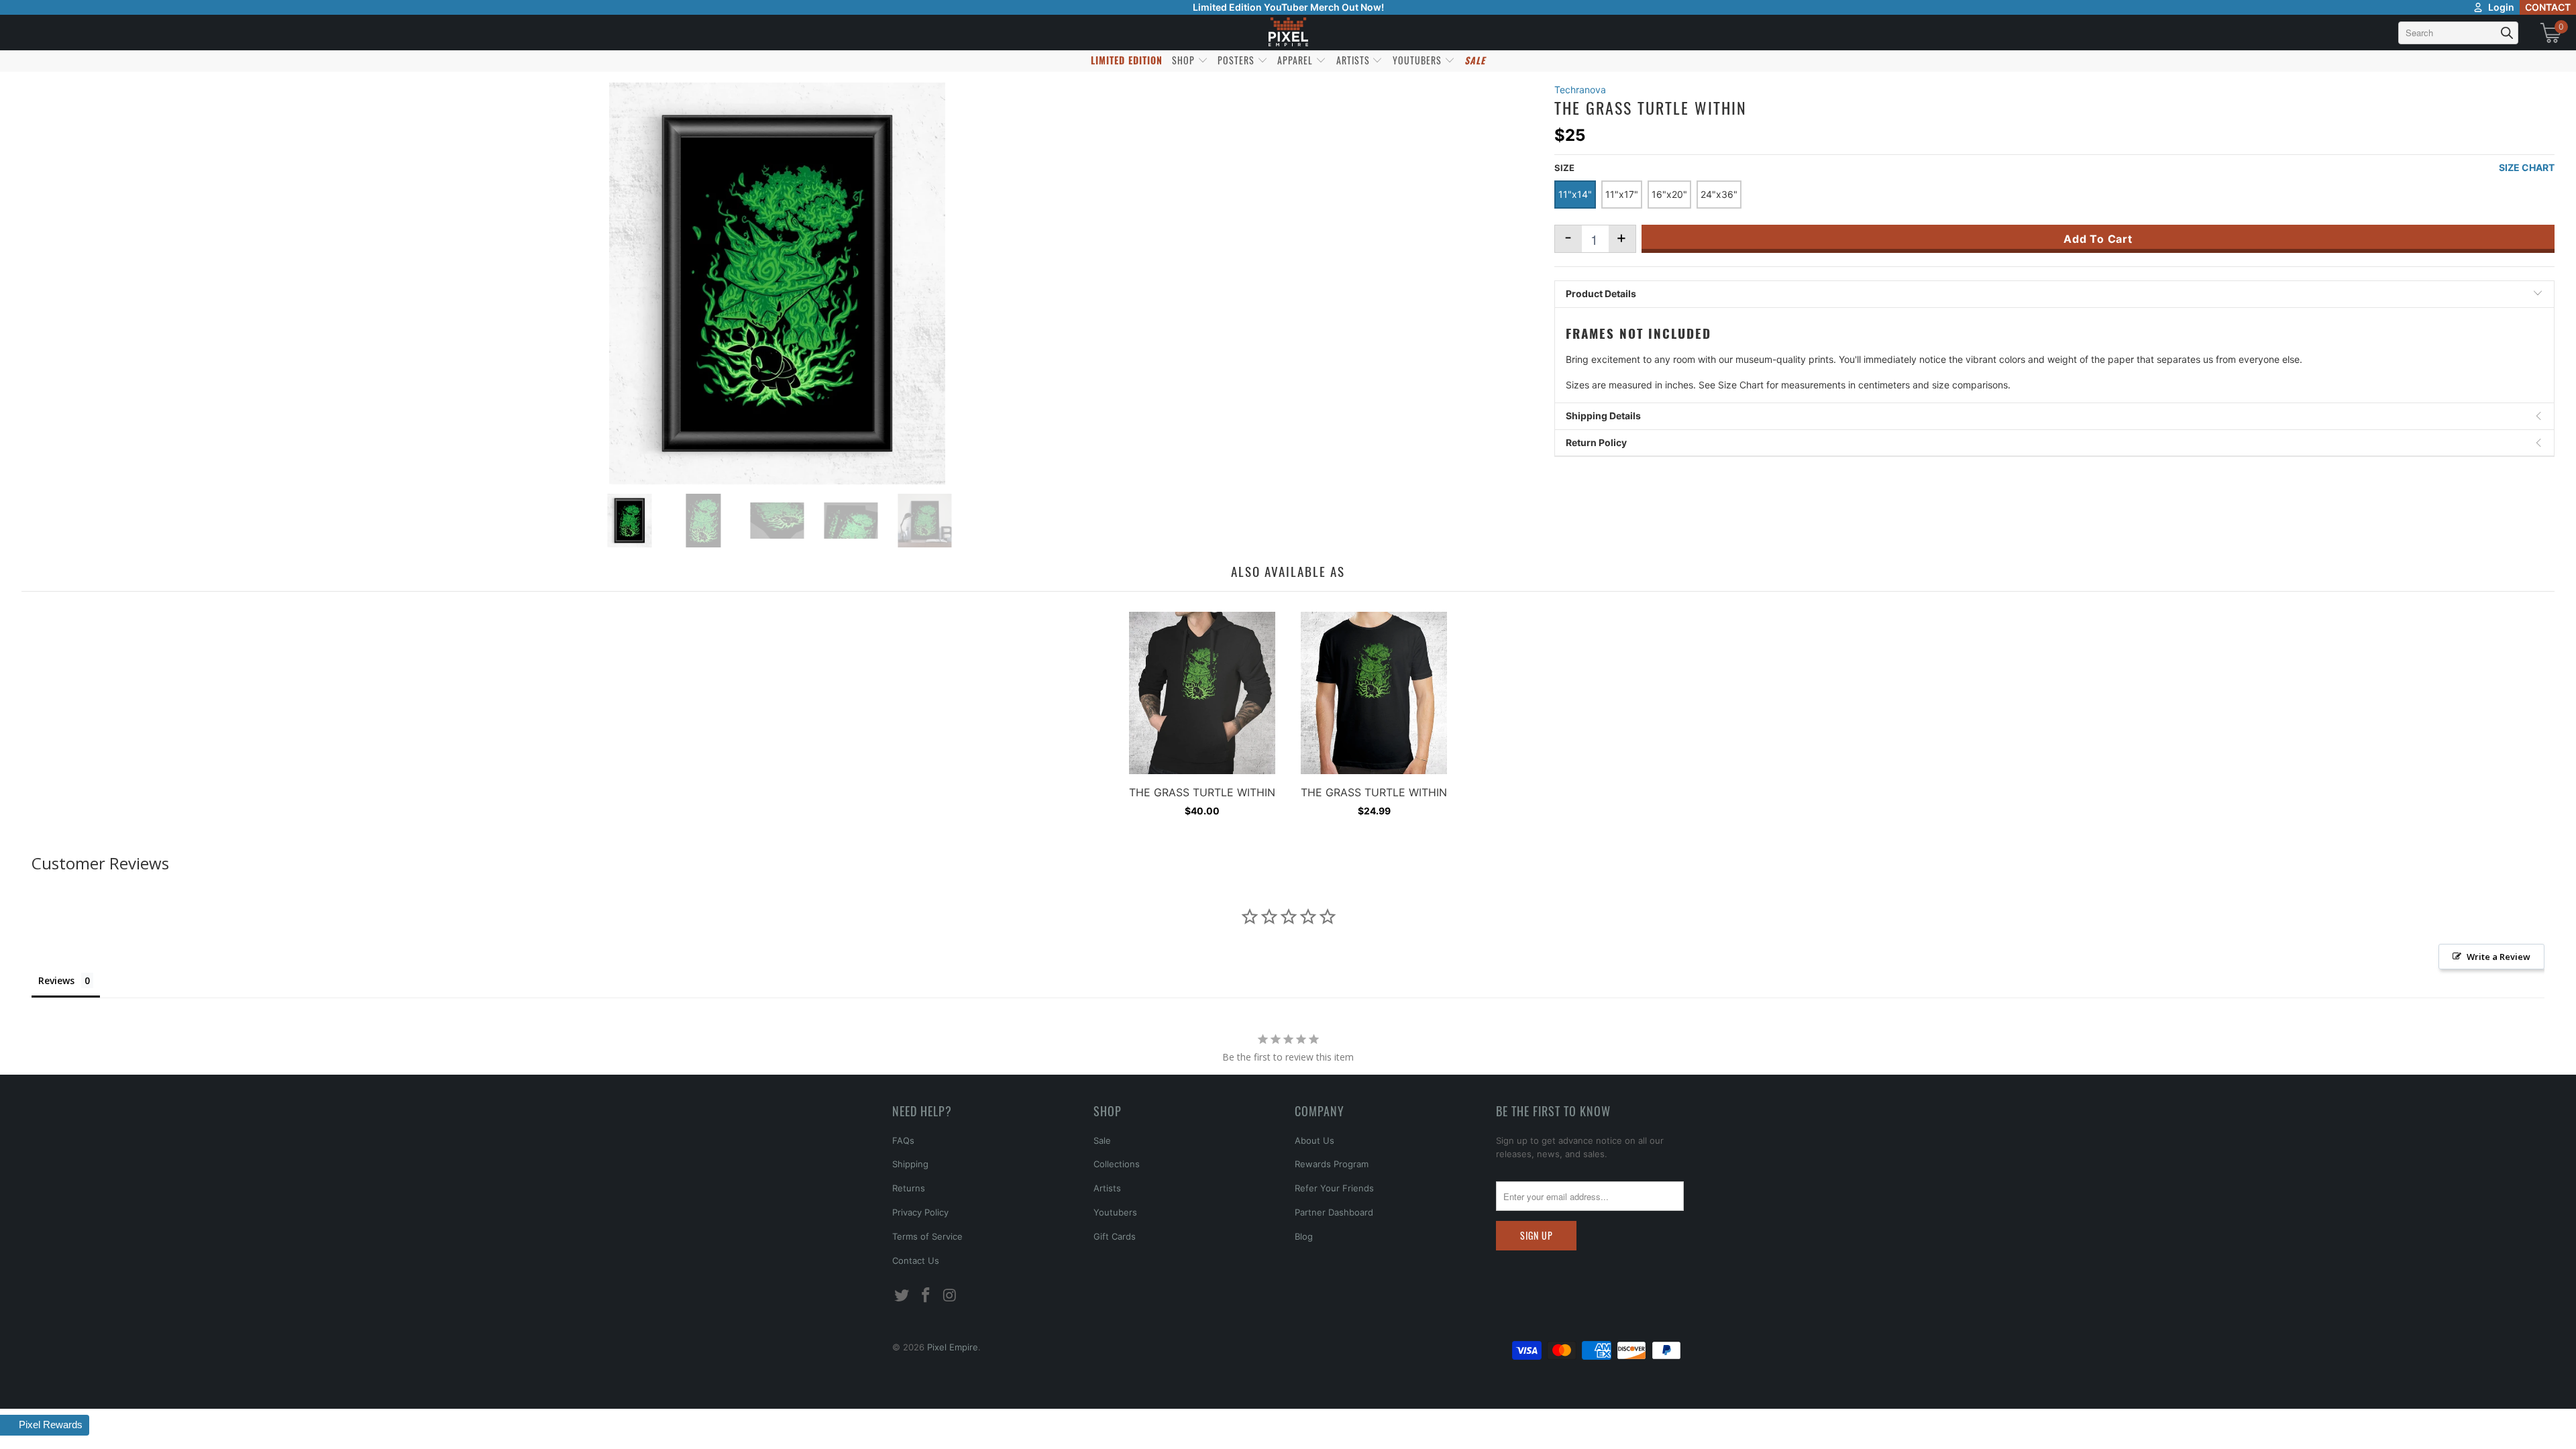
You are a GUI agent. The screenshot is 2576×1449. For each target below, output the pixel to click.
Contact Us (916, 1260)
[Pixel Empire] (1288, 33)
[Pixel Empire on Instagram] (950, 1296)
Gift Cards (1115, 1236)
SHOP (1185, 60)
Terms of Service (927, 1236)
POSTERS (1237, 60)
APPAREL (1296, 60)
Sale (1102, 1140)
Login (2501, 7)
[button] (45, 1425)
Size (1564, 168)
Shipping (910, 1164)
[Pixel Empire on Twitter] (902, 1296)
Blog (1304, 1236)
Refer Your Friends (1334, 1188)
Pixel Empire (953, 1347)
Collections (1117, 1164)
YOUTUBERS (1418, 60)
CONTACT (2548, 7)
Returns (909, 1188)
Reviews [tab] (56, 980)
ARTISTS (1354, 60)
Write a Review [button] (2499, 957)
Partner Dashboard (1334, 1212)
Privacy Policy (920, 1212)
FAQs (903, 1140)
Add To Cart (2098, 239)
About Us (1314, 1140)
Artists (1107, 1188)
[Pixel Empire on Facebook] (926, 1296)
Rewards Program (1332, 1164)
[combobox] (2458, 33)
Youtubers (1115, 1212)
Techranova (1580, 90)
